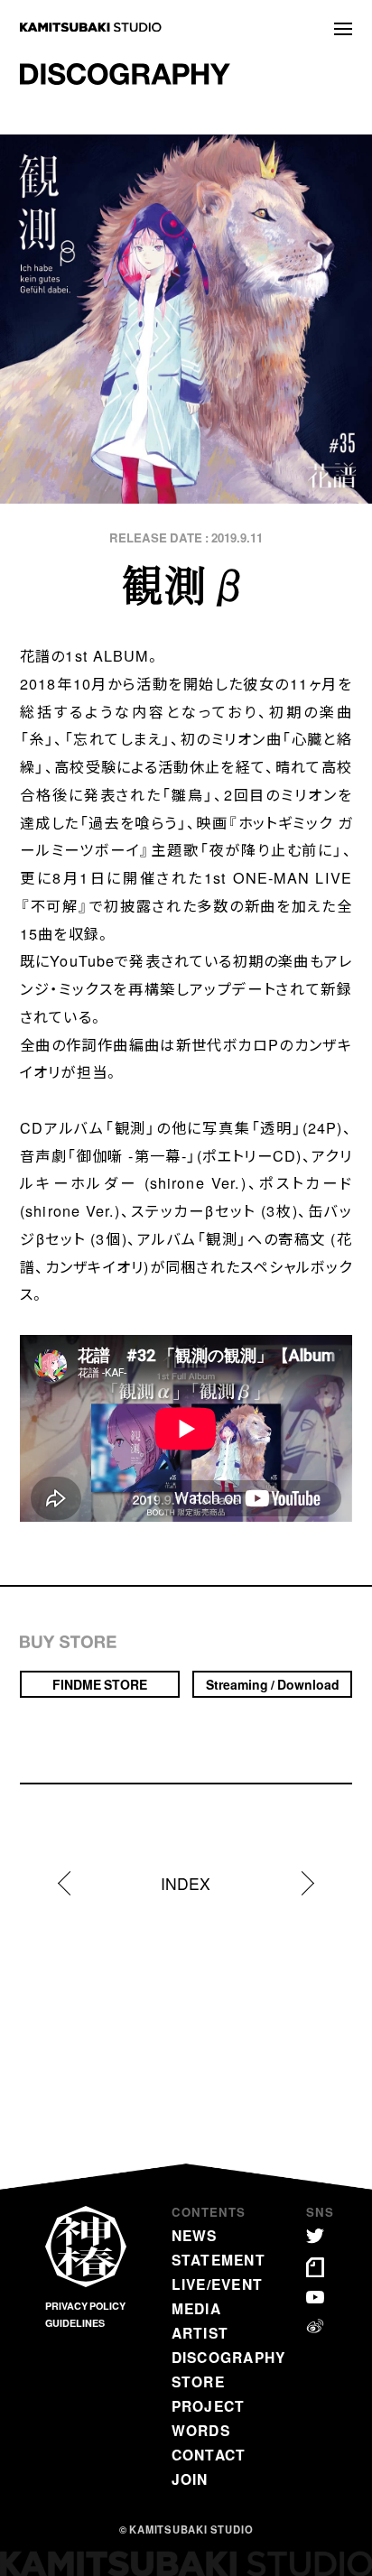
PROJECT (209, 2406)
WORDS (201, 2430)
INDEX (186, 1884)
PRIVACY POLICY (85, 2306)
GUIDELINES (75, 2323)
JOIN (190, 2479)
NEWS (195, 2235)
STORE (198, 2381)
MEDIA (196, 2308)
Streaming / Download (273, 1684)
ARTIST (200, 2333)
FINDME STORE (100, 1684)
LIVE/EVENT (218, 2284)
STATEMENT (219, 2260)
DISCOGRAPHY (229, 2357)
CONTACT (209, 2455)
